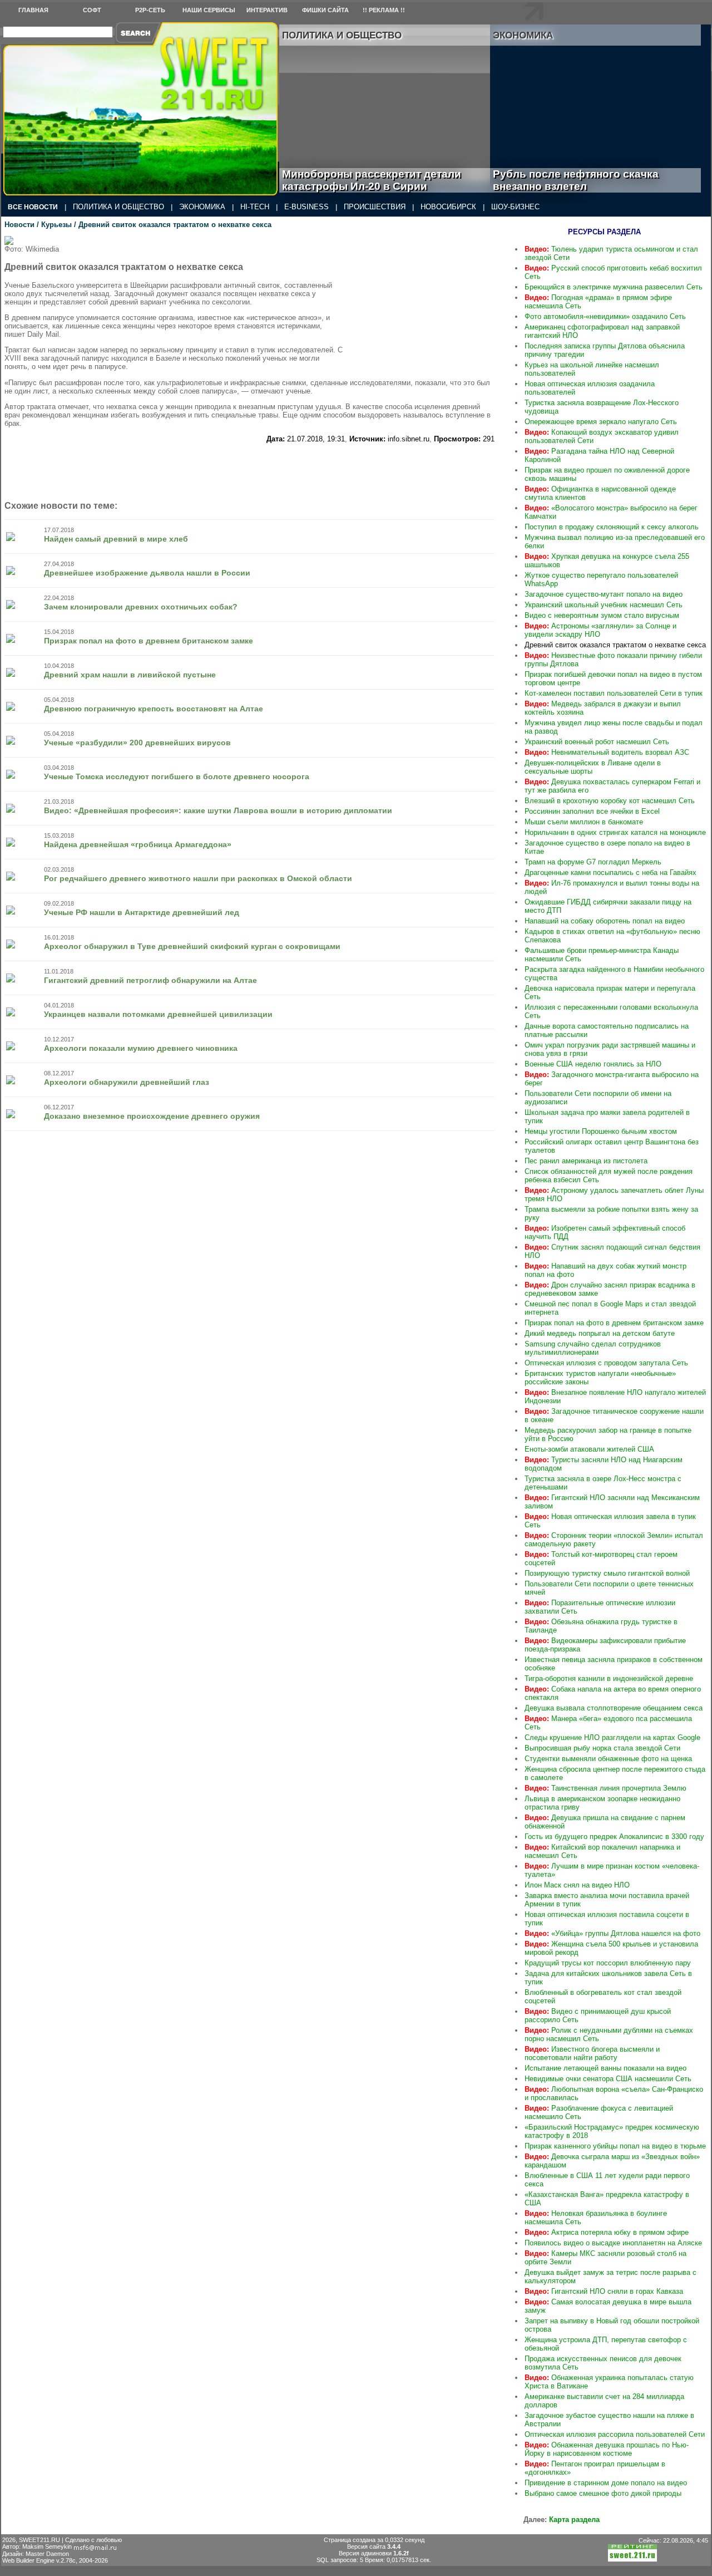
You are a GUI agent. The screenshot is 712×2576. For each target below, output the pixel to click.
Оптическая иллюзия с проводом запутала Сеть (606, 1363)
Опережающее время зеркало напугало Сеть (601, 422)
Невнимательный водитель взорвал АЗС (607, 752)
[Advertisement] (428, 306)
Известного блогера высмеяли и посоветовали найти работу (592, 2053)
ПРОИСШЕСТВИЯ (375, 207)
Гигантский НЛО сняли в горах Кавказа (604, 2291)
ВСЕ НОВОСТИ (33, 207)
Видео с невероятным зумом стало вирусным (602, 615)
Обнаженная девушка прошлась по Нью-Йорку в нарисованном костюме (607, 2449)
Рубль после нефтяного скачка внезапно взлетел (576, 180)
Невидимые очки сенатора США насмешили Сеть (608, 2079)
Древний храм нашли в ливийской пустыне (130, 675)
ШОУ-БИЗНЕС (515, 207)
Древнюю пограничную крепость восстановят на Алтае (154, 709)
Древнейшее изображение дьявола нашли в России (147, 573)
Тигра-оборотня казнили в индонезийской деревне (609, 1678)
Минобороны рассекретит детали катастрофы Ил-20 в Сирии (372, 180)
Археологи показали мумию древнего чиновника (141, 1048)
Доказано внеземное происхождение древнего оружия (152, 1116)
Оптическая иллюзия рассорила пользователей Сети (615, 2434)
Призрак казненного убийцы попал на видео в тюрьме (615, 2146)
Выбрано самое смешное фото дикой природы (603, 2493)
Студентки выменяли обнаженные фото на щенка (608, 1759)
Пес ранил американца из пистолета (586, 1161)
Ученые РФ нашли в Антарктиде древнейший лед (142, 912)
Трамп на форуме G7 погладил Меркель (593, 862)
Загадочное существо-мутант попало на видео (604, 594)
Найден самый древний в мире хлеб (116, 539)
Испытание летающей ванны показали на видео (605, 2068)
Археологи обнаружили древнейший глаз (127, 1082)
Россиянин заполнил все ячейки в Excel (592, 811)
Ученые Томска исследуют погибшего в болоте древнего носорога (177, 776)
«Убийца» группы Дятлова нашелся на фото (612, 1933)
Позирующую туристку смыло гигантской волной (607, 1573)
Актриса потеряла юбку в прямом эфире (607, 2232)
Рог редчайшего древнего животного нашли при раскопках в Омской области (198, 878)
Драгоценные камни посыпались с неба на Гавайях (610, 872)
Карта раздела (574, 2520)
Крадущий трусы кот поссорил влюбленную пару (608, 1963)
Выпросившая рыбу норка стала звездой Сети (602, 1748)
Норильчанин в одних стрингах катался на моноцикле (615, 832)
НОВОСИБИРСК (448, 207)
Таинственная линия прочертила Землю (605, 1788)
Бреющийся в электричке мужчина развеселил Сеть (614, 287)
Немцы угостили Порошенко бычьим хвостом (601, 1131)
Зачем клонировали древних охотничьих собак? (141, 607)
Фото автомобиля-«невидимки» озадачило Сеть (605, 316)
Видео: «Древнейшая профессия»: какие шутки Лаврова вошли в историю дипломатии (218, 810)
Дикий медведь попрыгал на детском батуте (600, 1333)
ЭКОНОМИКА (202, 207)
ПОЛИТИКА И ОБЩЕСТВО (118, 207)
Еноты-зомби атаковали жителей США (589, 1449)
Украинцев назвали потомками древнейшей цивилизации (158, 1014)
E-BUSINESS (306, 207)
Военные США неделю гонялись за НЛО (593, 1064)
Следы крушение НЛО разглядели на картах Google (612, 1737)
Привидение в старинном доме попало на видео (606, 2483)
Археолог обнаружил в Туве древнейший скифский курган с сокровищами (192, 946)
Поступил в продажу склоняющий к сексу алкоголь (612, 527)
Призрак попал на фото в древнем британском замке (149, 641)
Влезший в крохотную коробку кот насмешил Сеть (610, 801)
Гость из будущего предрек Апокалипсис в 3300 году (614, 1837)
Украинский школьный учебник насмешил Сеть (604, 605)
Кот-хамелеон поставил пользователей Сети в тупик (614, 693)
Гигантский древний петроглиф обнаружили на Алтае (150, 980)
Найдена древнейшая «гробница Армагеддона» (138, 844)
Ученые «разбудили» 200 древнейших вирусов (137, 743)
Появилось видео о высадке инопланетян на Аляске (613, 2243)
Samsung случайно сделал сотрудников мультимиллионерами (593, 1348)
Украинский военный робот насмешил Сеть (597, 742)
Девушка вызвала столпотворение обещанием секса (614, 1708)
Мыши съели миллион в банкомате (584, 822)
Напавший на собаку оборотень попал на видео (605, 921)
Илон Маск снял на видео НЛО (577, 1885)
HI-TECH (255, 207)
